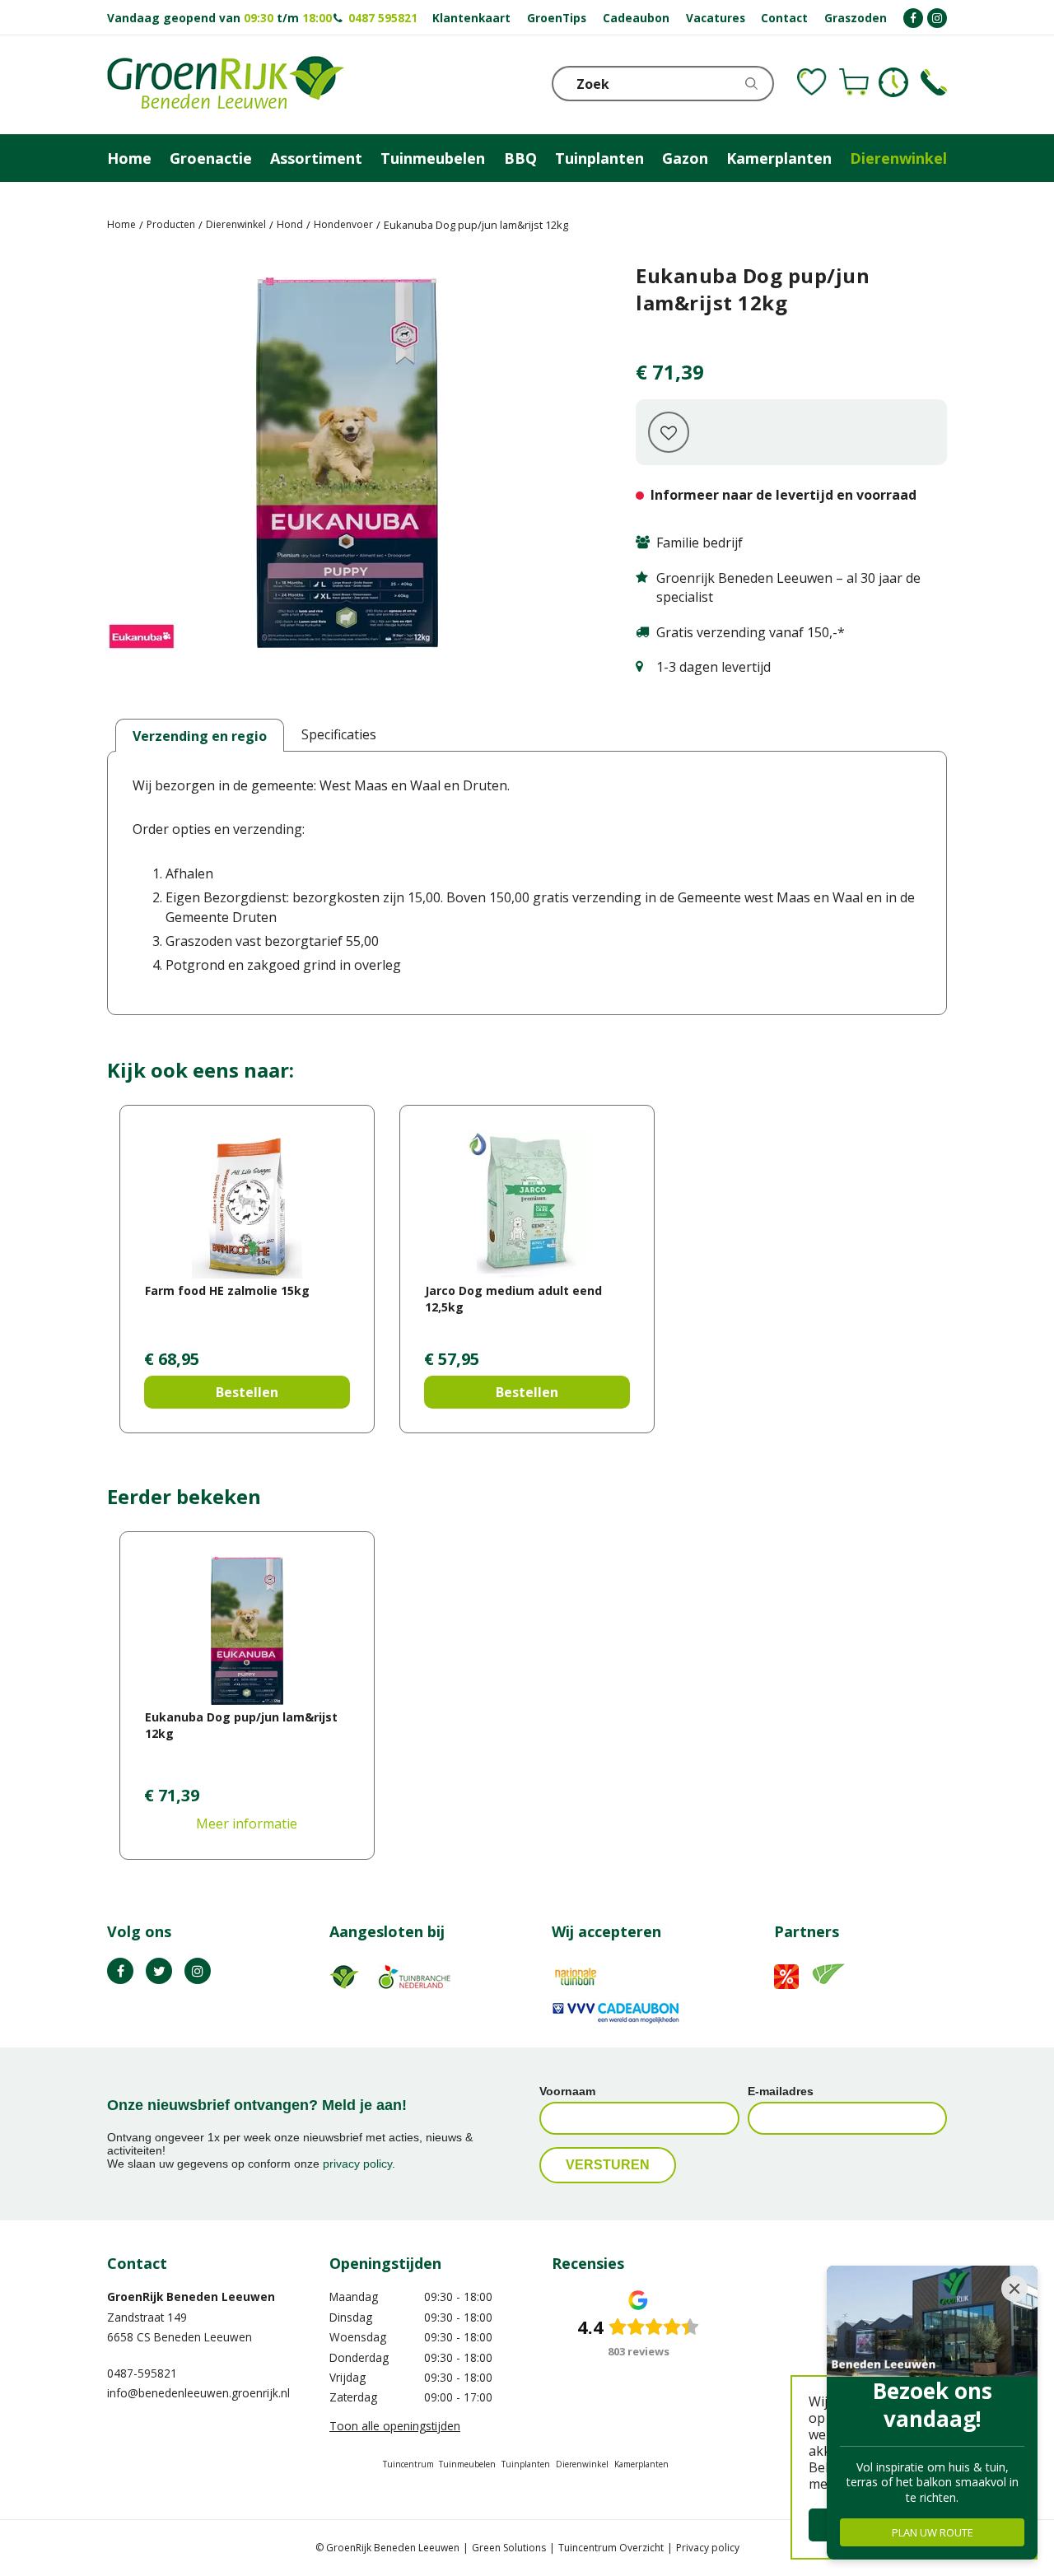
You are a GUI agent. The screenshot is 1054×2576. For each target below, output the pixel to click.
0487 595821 (383, 18)
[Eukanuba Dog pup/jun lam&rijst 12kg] (347, 466)
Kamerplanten (641, 2464)
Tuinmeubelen (467, 2464)
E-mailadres (781, 2091)
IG (198, 1971)
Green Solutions (509, 2548)
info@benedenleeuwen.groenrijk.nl (198, 2393)
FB (120, 1971)
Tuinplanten (526, 2464)
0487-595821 (142, 2373)
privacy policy (357, 2164)
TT (159, 1971)
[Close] (1014, 2289)
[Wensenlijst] (812, 82)
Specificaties (339, 734)
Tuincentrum (408, 2464)
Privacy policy (708, 2548)
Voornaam (567, 2091)
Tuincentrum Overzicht (611, 2548)
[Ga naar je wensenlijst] (812, 82)
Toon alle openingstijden (395, 2426)
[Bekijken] (854, 82)
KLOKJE (893, 82)
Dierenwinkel (582, 2464)
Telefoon (934, 82)
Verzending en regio (200, 736)
